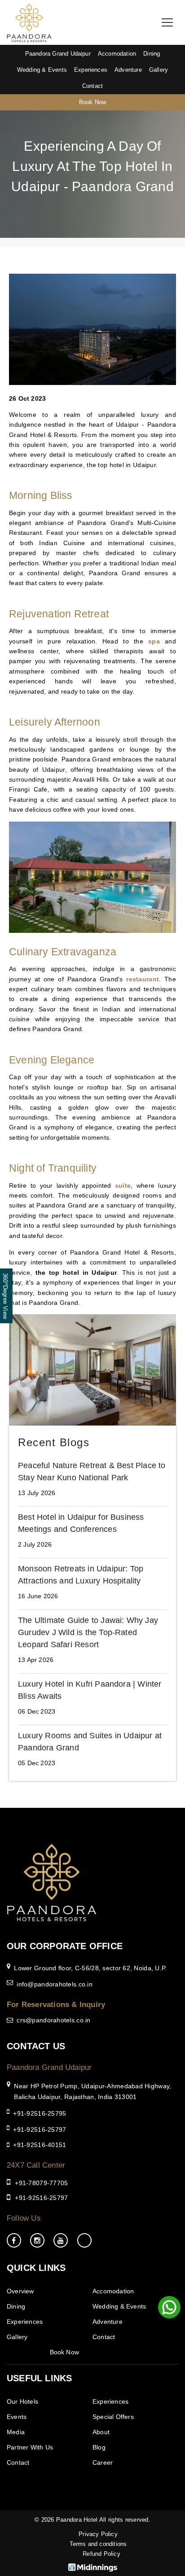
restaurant (143, 979)
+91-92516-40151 (40, 2145)
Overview (20, 2291)
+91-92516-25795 (40, 2113)
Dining (152, 54)
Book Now (93, 102)
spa (154, 641)
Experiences (91, 70)
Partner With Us (30, 2447)
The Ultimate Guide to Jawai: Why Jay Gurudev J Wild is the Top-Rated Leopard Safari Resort (88, 1632)
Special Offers (113, 2417)
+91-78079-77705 (41, 2183)
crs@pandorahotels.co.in (53, 2020)
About (101, 2432)
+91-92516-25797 (40, 2130)
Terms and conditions (98, 2544)
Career (103, 2462)
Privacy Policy (98, 2534)
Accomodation (117, 54)
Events (17, 2417)
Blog (99, 2447)
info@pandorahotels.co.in (55, 1984)
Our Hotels (22, 2401)
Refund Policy (101, 2554)
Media (16, 2432)
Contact (92, 86)
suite (123, 1185)
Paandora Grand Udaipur (58, 54)
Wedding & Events (42, 70)
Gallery (159, 70)
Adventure (128, 70)
